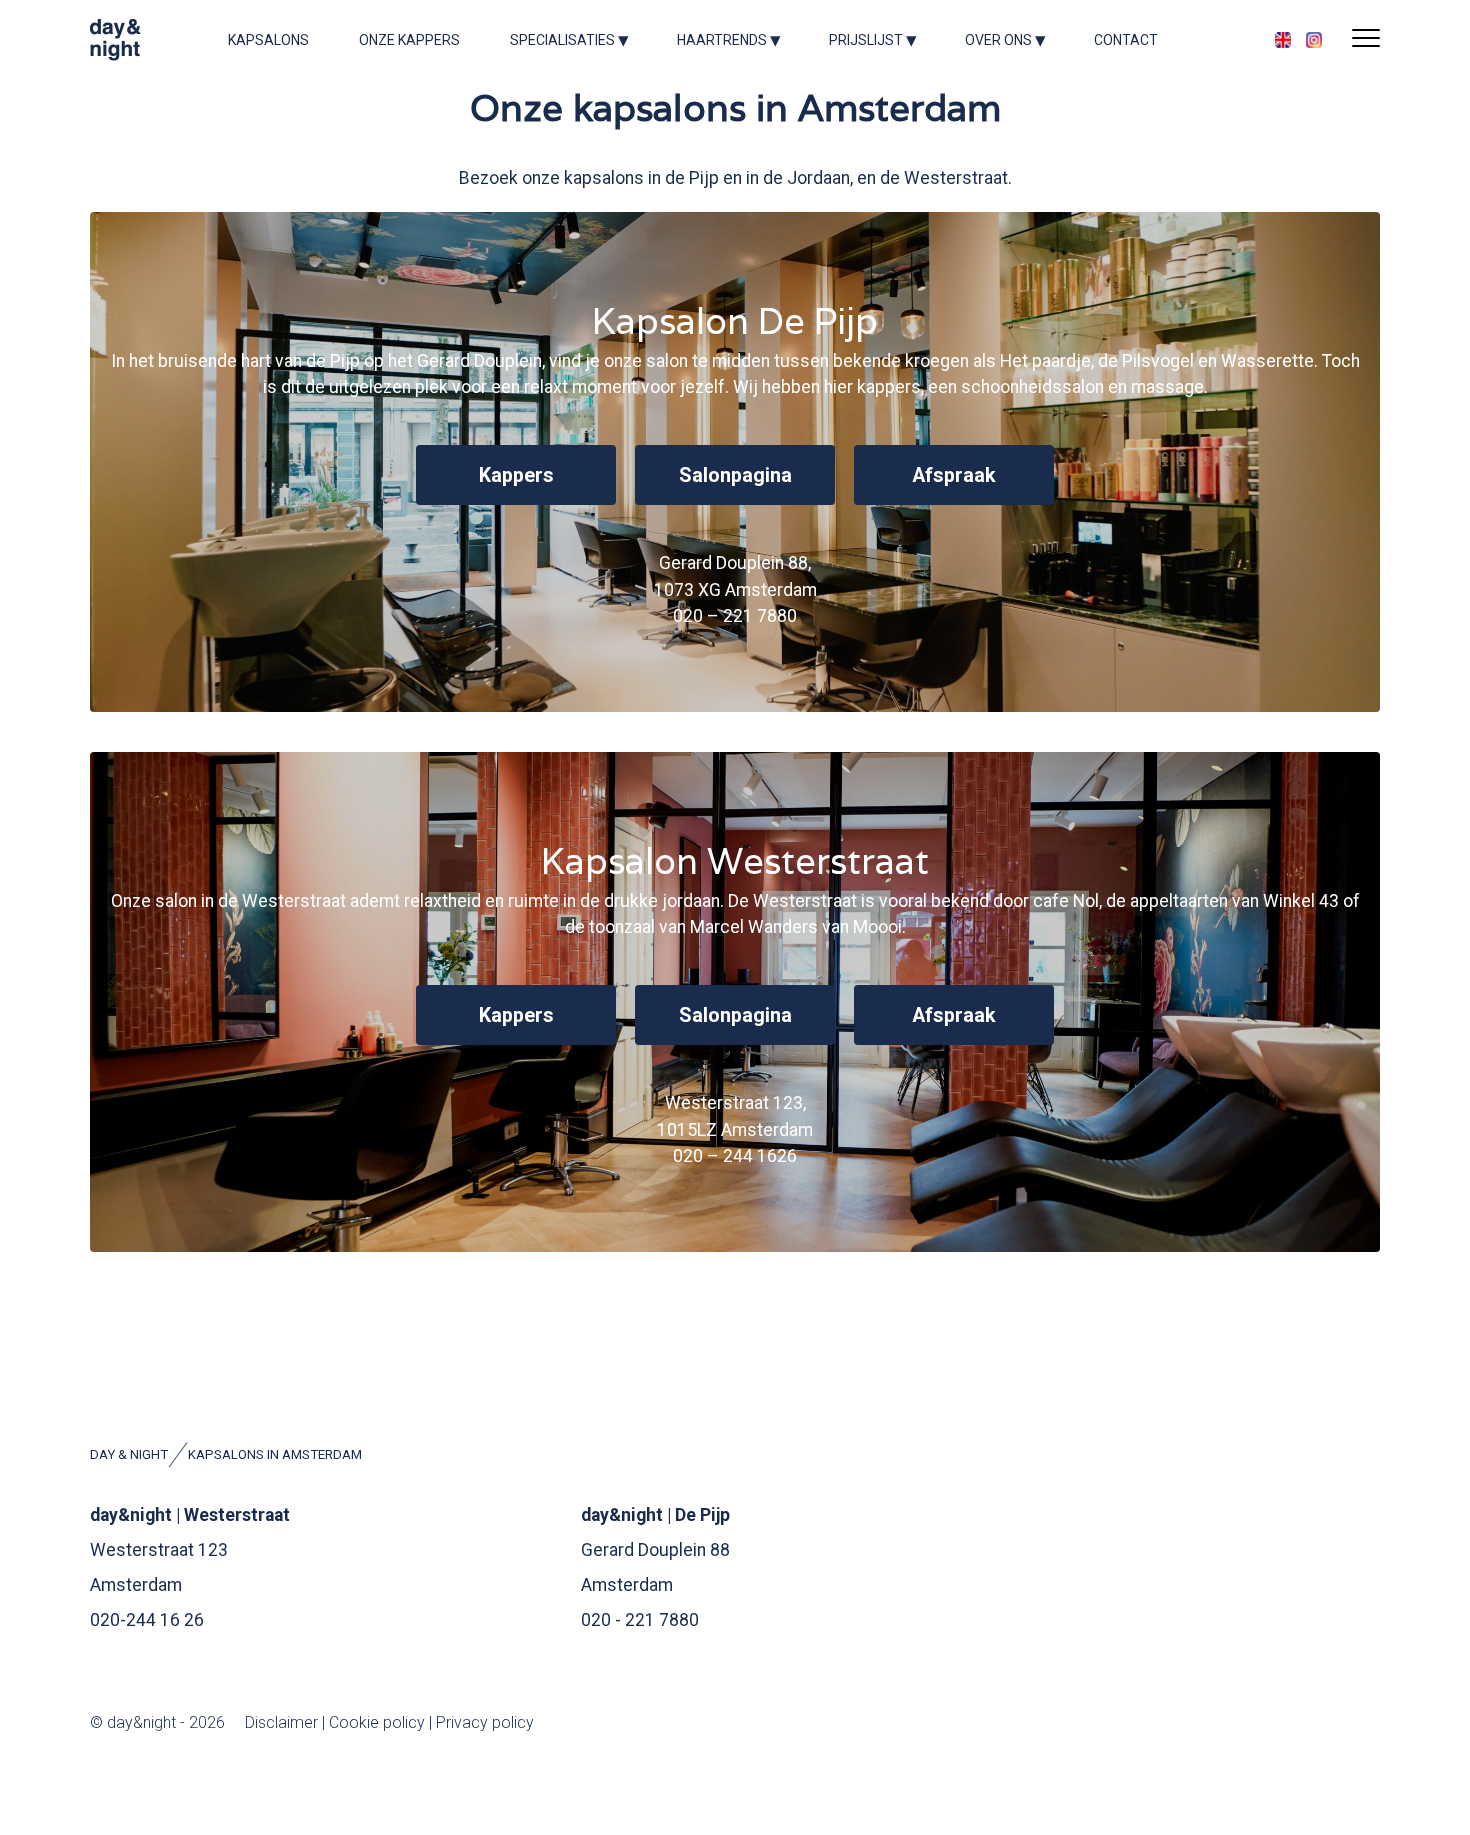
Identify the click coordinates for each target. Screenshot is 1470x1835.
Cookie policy (377, 1722)
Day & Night (129, 1454)
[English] (1283, 40)
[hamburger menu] (1366, 40)
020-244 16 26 (147, 1620)
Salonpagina (735, 1015)
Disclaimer (283, 1722)
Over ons (998, 40)
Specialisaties (562, 40)
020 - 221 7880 (640, 1620)
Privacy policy (485, 1722)
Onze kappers (409, 40)
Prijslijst (866, 40)
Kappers (516, 1015)
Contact (1126, 40)
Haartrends (722, 40)
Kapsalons (268, 40)
